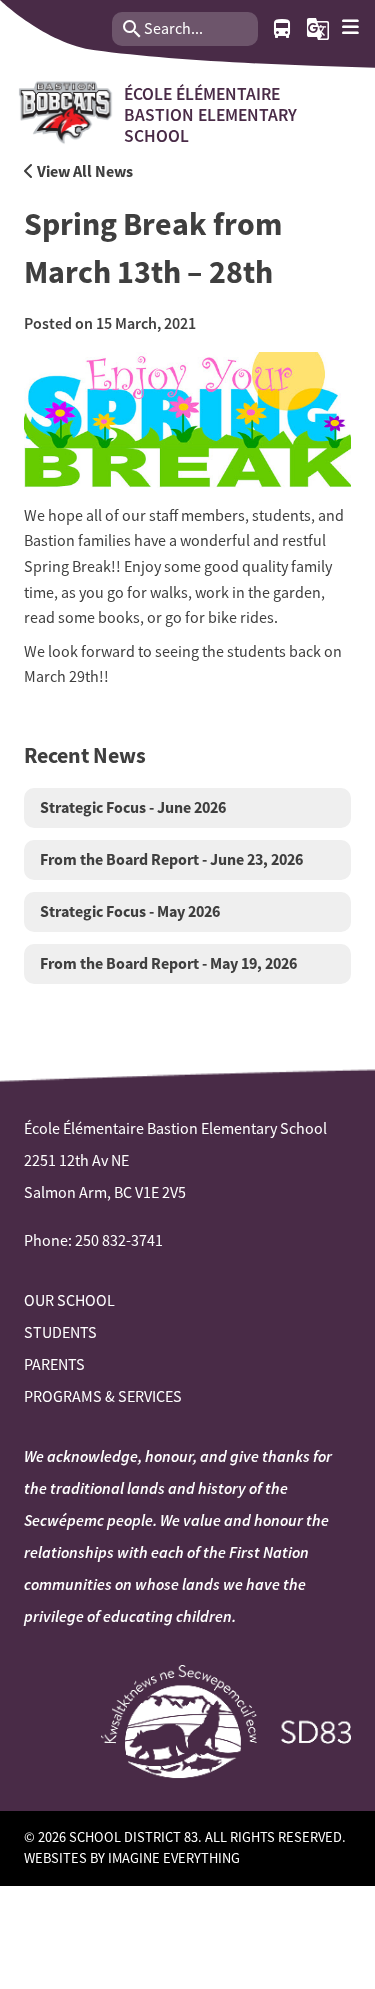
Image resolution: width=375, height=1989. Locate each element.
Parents (54, 1365)
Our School (69, 1301)
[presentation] (350, 27)
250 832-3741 (119, 1241)
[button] (318, 29)
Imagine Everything (174, 1858)
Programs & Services (103, 1397)
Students (60, 1333)
